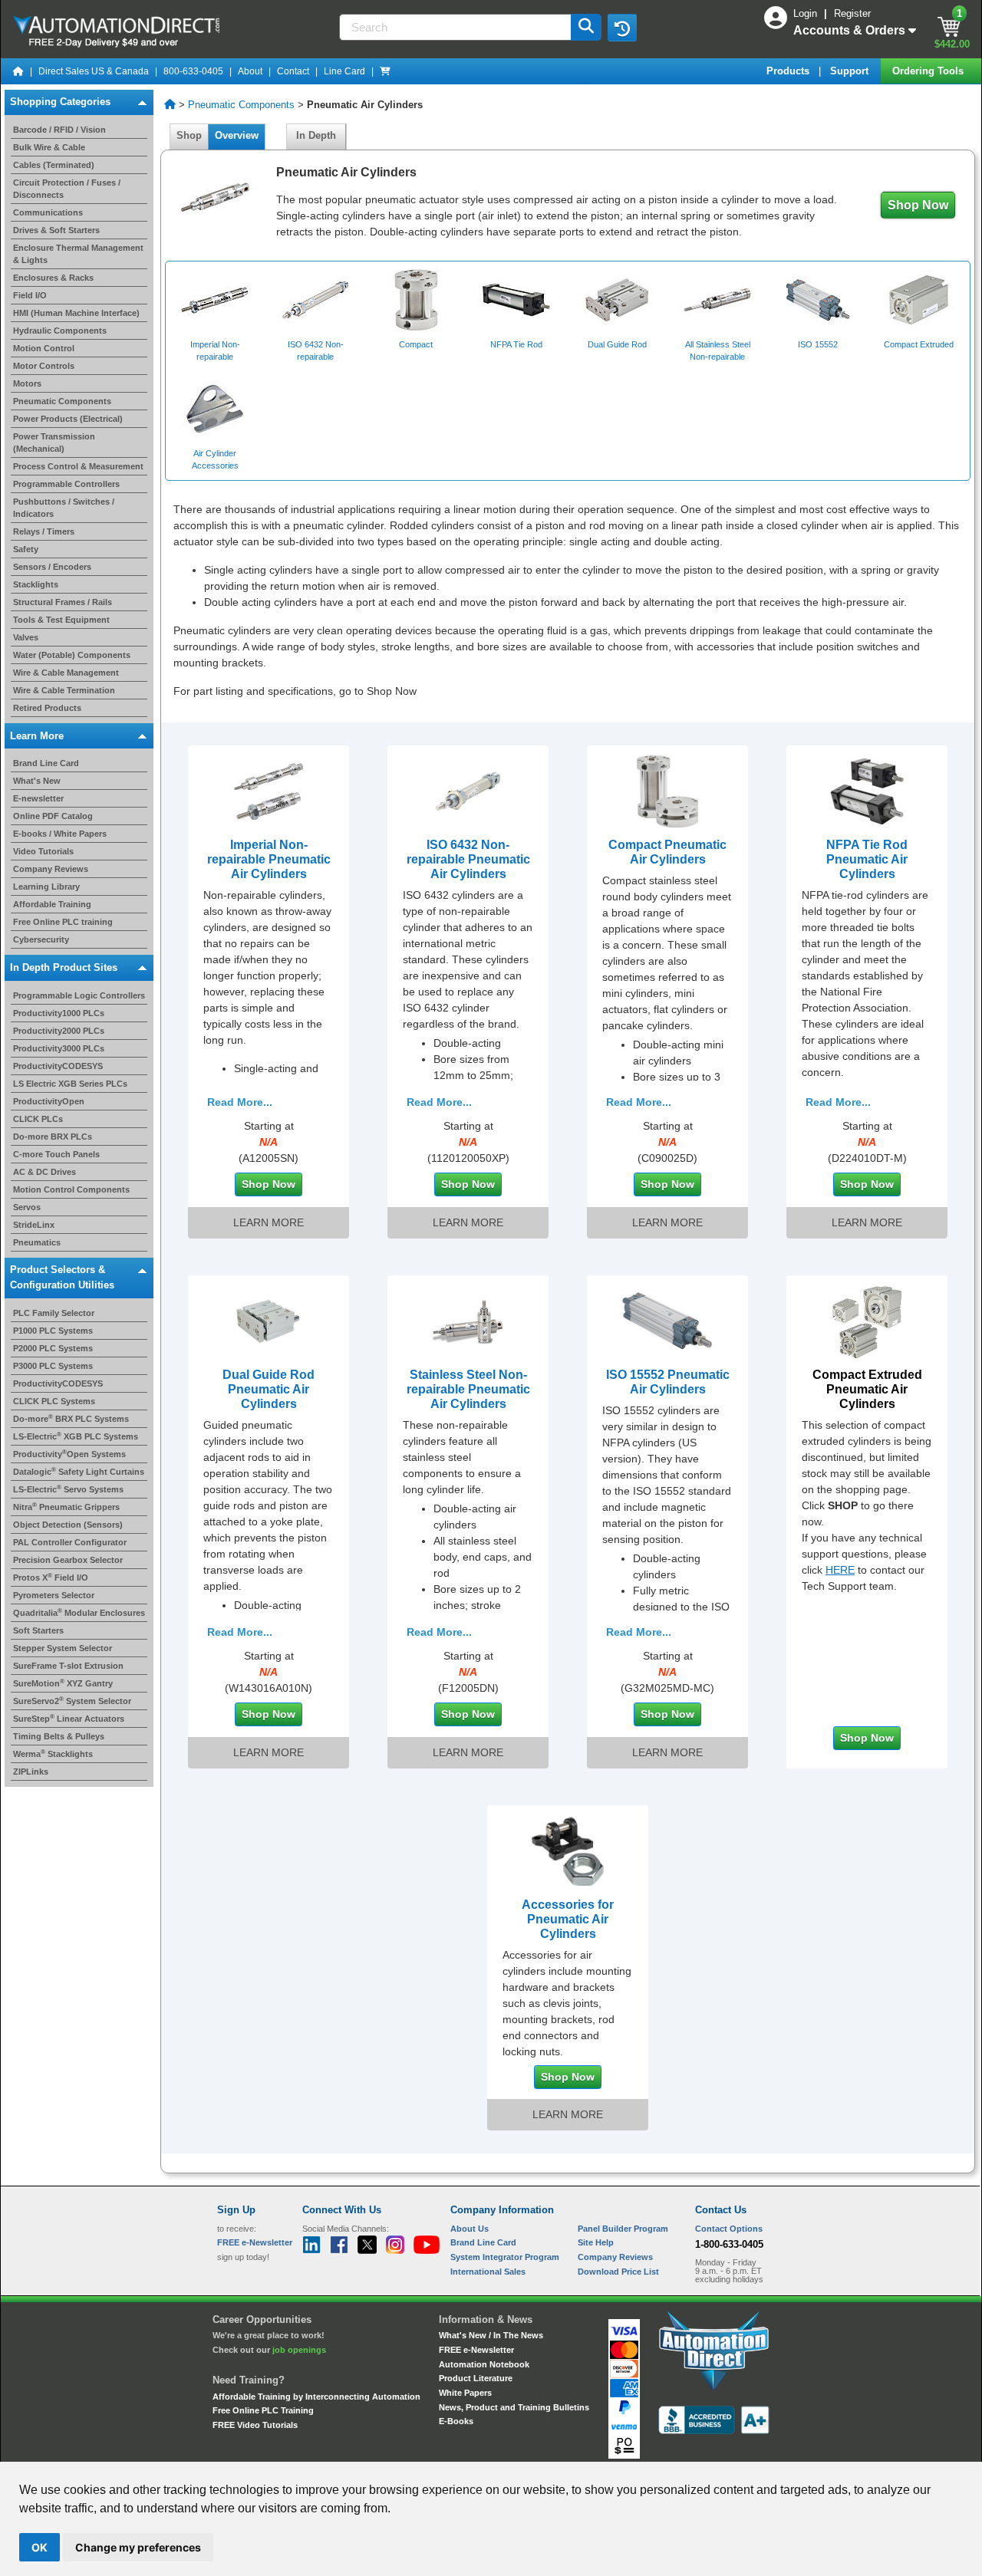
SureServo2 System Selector (72, 1701)
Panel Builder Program (623, 2229)
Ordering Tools (929, 71)
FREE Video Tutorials (255, 2425)
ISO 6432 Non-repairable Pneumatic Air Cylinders (468, 859)
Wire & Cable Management (66, 673)
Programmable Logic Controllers (79, 995)
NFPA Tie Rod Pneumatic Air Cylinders (867, 859)
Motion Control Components (71, 1189)
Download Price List (618, 2272)
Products (789, 71)
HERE (840, 1570)
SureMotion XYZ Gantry (63, 1683)
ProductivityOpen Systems (69, 1454)
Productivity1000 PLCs (59, 1013)
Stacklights (36, 584)
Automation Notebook (484, 2364)
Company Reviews (51, 869)
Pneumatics (37, 1242)
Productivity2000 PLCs (59, 1031)
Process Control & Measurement (78, 466)
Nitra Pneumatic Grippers (66, 1507)
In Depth (316, 135)
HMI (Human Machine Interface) (76, 313)
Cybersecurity (41, 939)
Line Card (344, 71)
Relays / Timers (44, 531)
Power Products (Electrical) (68, 419)
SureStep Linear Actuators (69, 1719)
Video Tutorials (43, 851)
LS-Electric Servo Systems (68, 1489)
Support (851, 71)
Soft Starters (38, 1630)
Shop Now (918, 205)
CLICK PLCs (38, 1119)
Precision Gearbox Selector (68, 1560)
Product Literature (476, 2378)
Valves (26, 637)
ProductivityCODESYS (58, 1066)
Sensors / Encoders (52, 567)
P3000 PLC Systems (53, 1366)
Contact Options (729, 2229)
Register (852, 13)
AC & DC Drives (44, 1172)
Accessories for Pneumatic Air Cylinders (568, 1919)
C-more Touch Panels (56, 1154)
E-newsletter (38, 798)
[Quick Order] (385, 71)
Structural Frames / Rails (63, 602)
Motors (27, 383)
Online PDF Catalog (53, 816)
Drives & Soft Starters (56, 230)
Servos (27, 1207)
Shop (189, 135)
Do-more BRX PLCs (53, 1137)
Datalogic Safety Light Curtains (79, 1472)
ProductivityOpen (49, 1101)
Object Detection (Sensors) (68, 1525)
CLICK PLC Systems (54, 1401)
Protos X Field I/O (51, 1578)
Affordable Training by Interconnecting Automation (316, 2397)
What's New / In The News (491, 2335)
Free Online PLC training (63, 922)
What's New (37, 781)
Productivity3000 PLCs (59, 1048)
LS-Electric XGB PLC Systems (76, 1436)
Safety (26, 549)
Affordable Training (52, 904)
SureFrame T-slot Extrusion (68, 1666)
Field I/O (30, 295)
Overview (237, 135)
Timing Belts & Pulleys (59, 1736)
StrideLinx (34, 1225)
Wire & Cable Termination (64, 690)
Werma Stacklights (53, 1754)
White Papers (465, 2393)
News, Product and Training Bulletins (514, 2407)
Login (807, 13)
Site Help (596, 2242)
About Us (470, 2229)
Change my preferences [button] (138, 2547)
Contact (293, 71)
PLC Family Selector (54, 1313)
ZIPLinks (31, 1772)
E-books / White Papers (60, 834)
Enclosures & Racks (53, 278)
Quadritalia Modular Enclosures (79, 1613)
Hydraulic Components (60, 331)
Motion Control (44, 348)
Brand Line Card (46, 763)
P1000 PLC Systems (53, 1331)
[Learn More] (269, 790)
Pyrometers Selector (54, 1595)
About (250, 71)
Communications (48, 212)
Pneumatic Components (62, 401)
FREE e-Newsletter (476, 2350)
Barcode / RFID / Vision (59, 130)
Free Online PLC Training (263, 2410)
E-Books (456, 2421)
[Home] (18, 71)
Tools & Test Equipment (61, 620)
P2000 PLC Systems (53, 1348)
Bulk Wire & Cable (49, 147)
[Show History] (622, 28)
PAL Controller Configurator (70, 1542)
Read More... (240, 1102)
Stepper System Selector (63, 1648)
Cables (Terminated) (54, 165)
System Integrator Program (505, 2257)
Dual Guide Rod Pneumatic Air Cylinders (269, 1389)
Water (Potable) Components (72, 655)
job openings (299, 2350)
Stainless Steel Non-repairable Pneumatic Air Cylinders (468, 1389)
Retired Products (47, 708)
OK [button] (40, 2547)
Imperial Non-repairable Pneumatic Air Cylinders (269, 859)
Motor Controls (44, 366)
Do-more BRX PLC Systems (71, 1419)
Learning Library (46, 887)
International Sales (488, 2272)
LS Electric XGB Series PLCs (70, 1084)
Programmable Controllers (66, 484)
